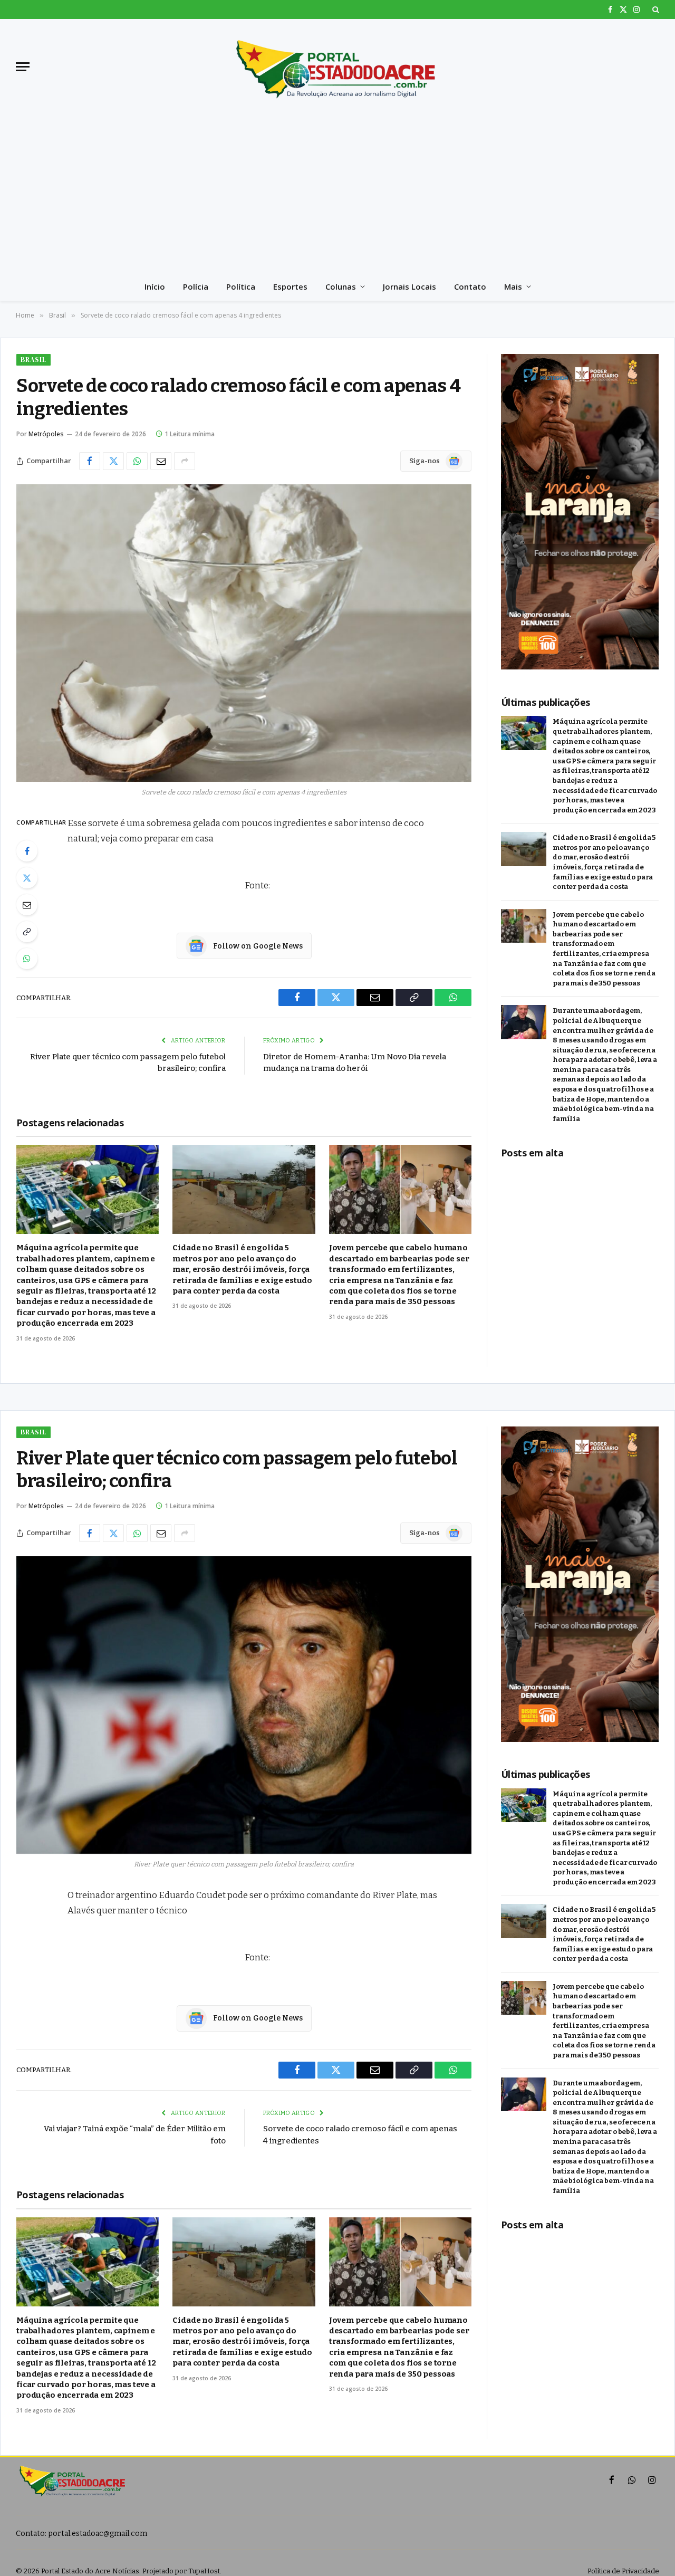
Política (241, 286)
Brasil (33, 360)
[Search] (655, 9)
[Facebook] (27, 851)
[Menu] (23, 67)
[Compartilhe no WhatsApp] (137, 461)
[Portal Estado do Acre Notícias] (337, 66)
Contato (470, 286)
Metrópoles (46, 434)
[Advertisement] (337, 193)
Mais (513, 286)
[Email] (27, 905)
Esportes (290, 286)
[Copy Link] (27, 932)
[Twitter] (27, 878)
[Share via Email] (161, 461)
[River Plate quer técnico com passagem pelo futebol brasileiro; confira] (244, 1705)
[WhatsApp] (27, 959)
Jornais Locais (409, 286)
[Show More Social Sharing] (185, 461)
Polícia (196, 286)
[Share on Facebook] (90, 461)
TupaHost (204, 2571)
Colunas (341, 286)
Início (155, 286)
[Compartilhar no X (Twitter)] (113, 461)
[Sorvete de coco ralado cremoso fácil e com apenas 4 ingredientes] (244, 633)
